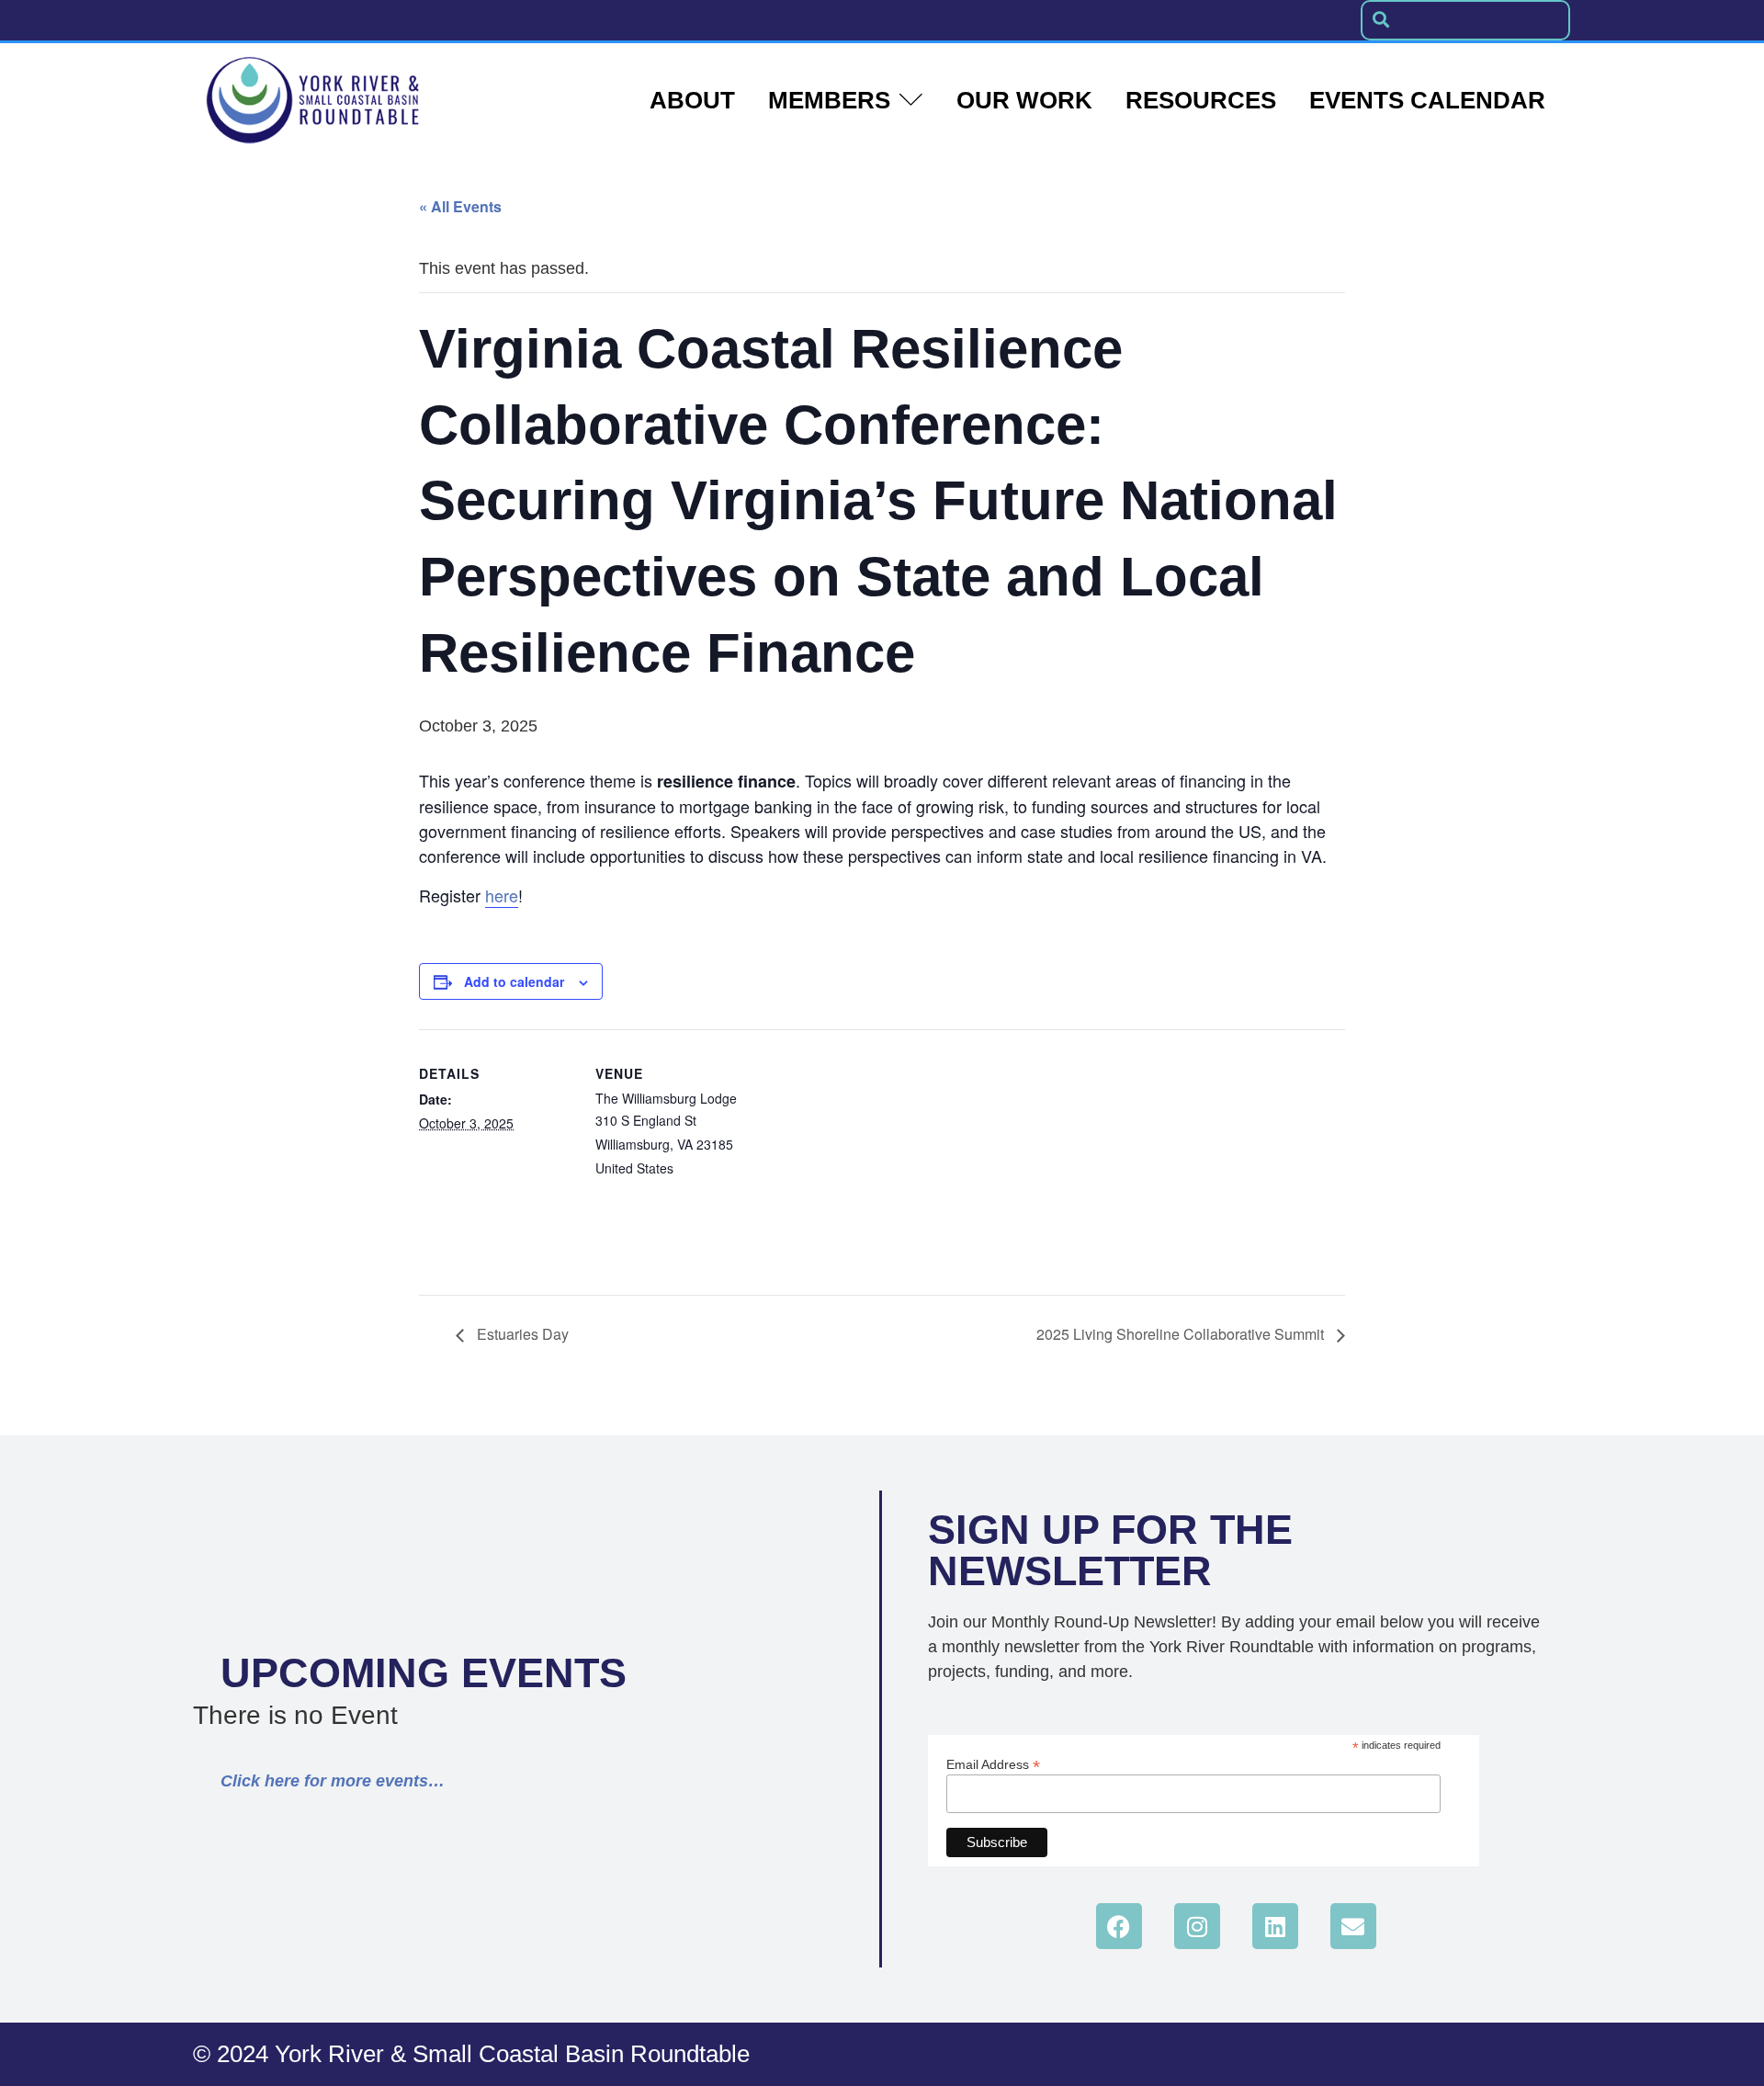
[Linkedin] (1275, 1926)
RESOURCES (1201, 100)
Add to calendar (514, 981)
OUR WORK (1024, 100)
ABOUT (692, 100)
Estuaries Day (521, 1334)
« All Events (460, 206)
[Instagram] (1197, 1926)
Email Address (993, 1764)
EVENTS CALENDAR (1427, 100)
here (502, 895)
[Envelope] (1353, 1926)
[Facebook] (1119, 1926)
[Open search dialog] (1381, 20)
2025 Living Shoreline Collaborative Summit (1182, 1334)
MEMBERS (829, 100)
